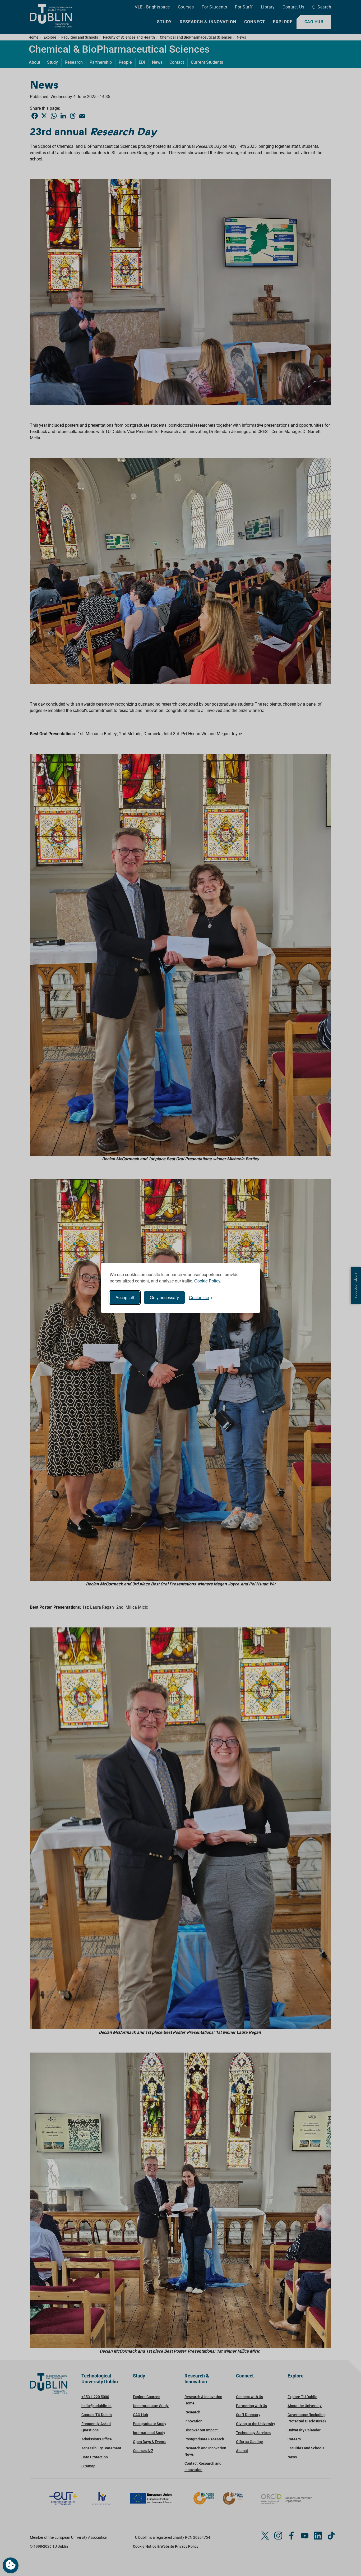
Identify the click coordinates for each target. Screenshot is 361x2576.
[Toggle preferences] (11, 2565)
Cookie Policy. (208, 1281)
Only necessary (164, 1297)
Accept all (125, 1297)
